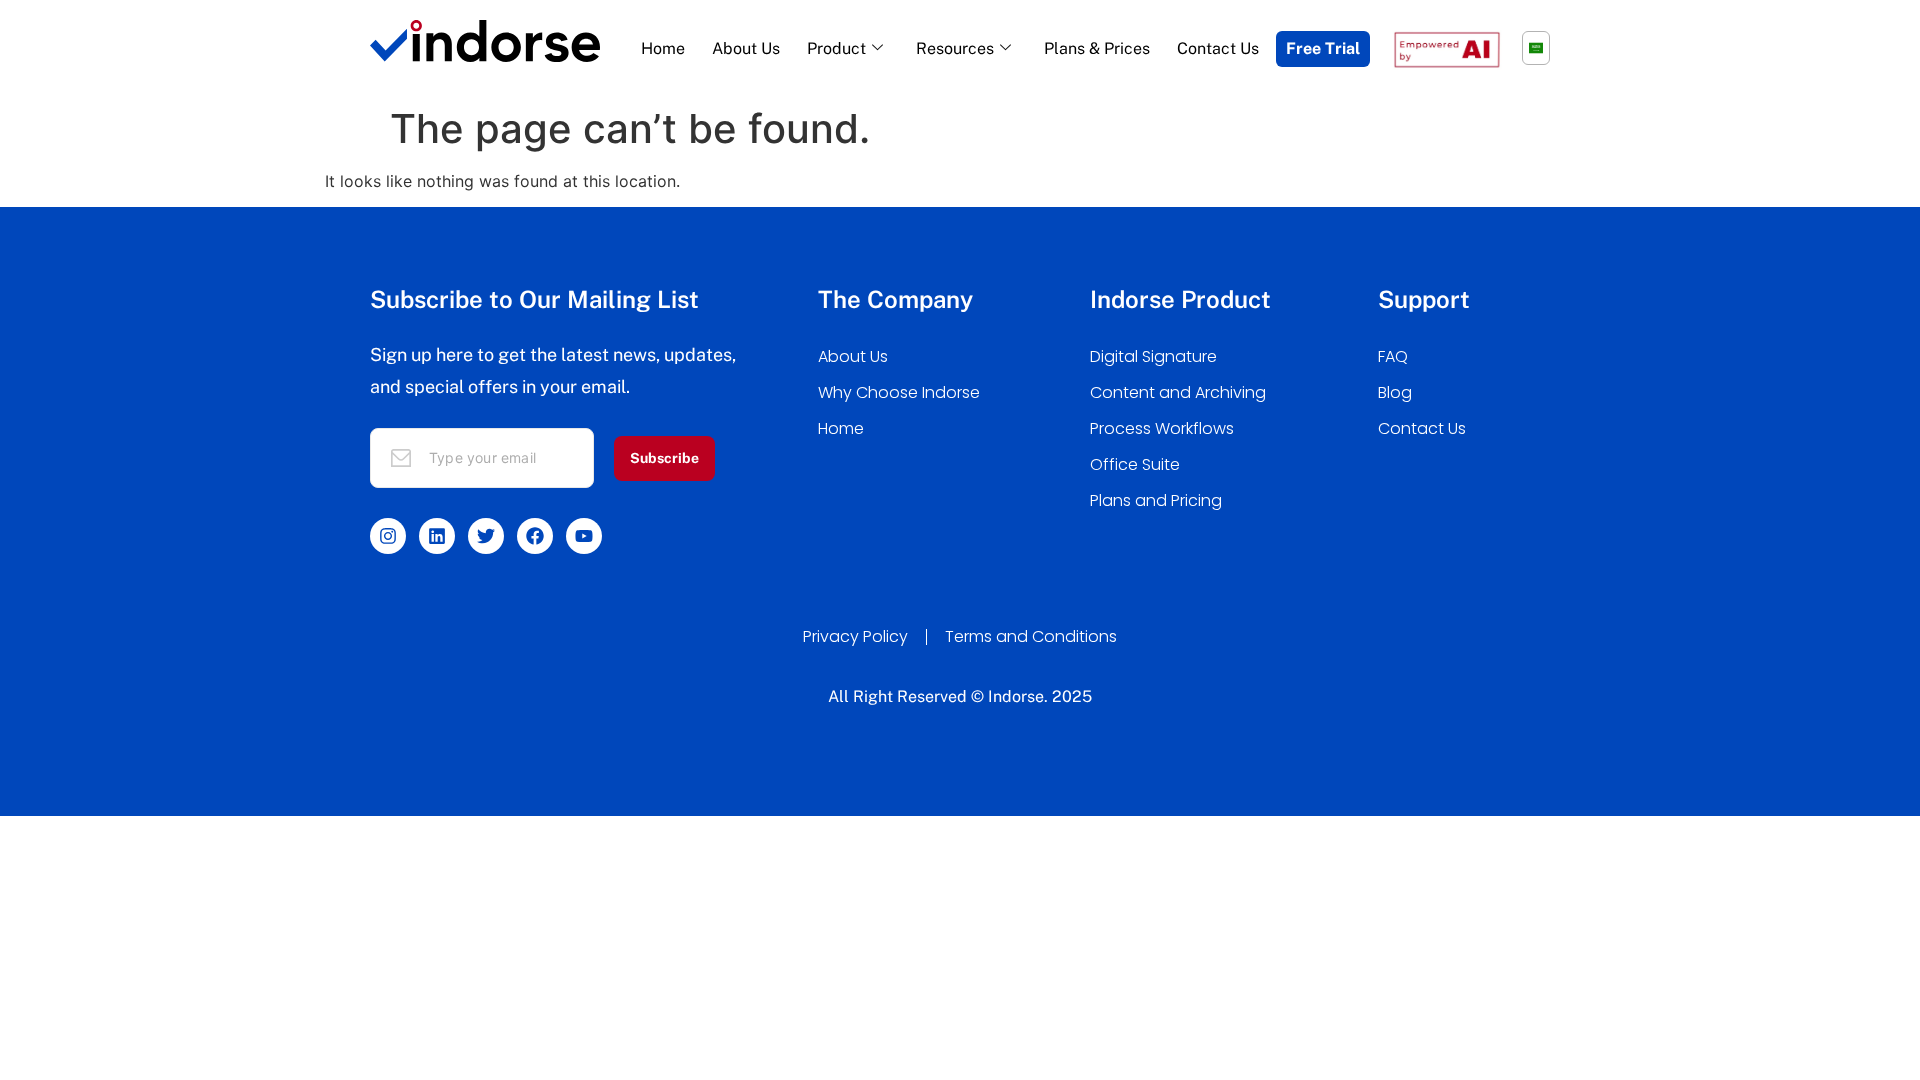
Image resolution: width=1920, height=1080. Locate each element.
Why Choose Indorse (899, 392)
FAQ (1393, 356)
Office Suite (1135, 464)
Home (663, 48)
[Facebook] (535, 536)
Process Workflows (1162, 428)
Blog (1395, 392)
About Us (746, 48)
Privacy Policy (855, 637)
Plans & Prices (1097, 48)
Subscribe (664, 458)
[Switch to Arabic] (1536, 48)
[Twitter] (486, 536)
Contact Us (1218, 48)
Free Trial (1323, 48)
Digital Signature (1153, 356)
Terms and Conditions (1031, 637)
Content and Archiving (1178, 392)
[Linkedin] (437, 536)
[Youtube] (584, 536)
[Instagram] (388, 536)
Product (836, 48)
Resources (955, 48)
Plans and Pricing (1156, 500)
